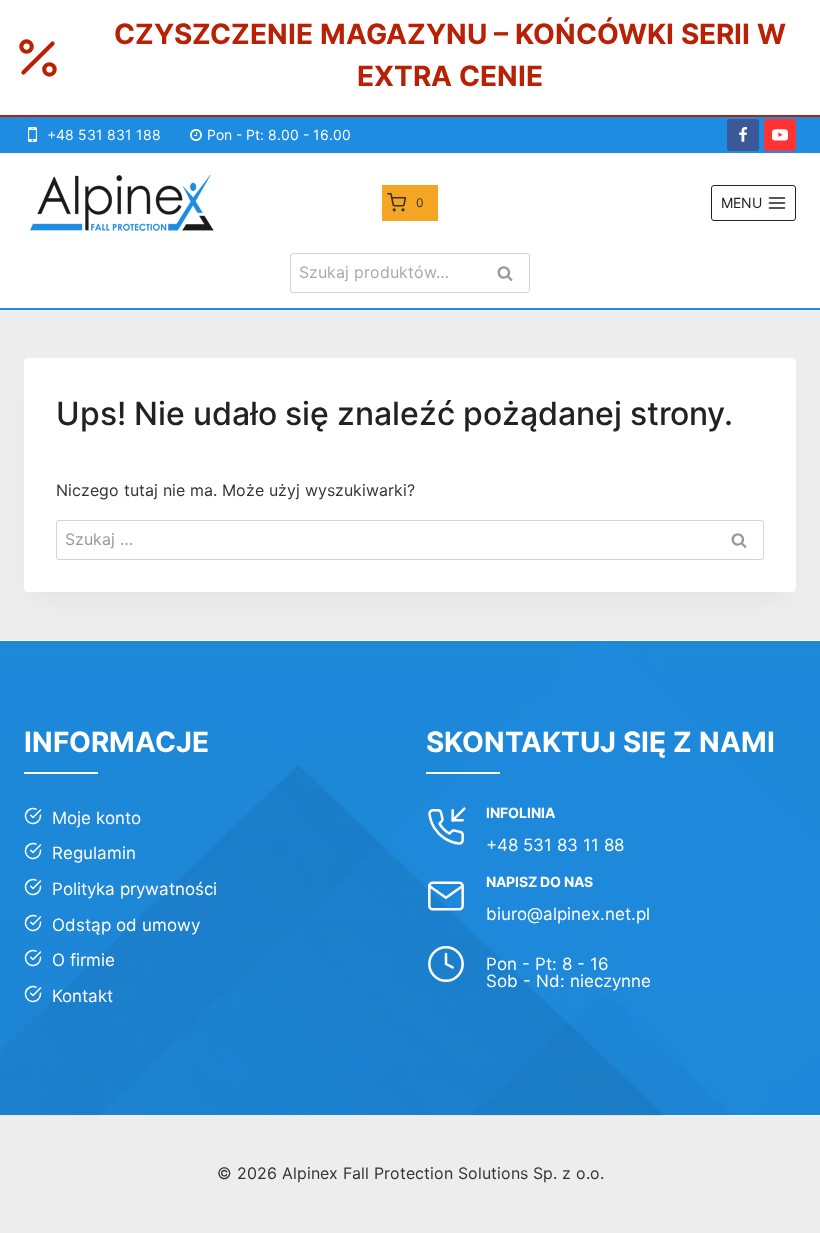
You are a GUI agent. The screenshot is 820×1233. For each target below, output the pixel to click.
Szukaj (511, 274)
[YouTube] (780, 135)
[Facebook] (743, 135)
